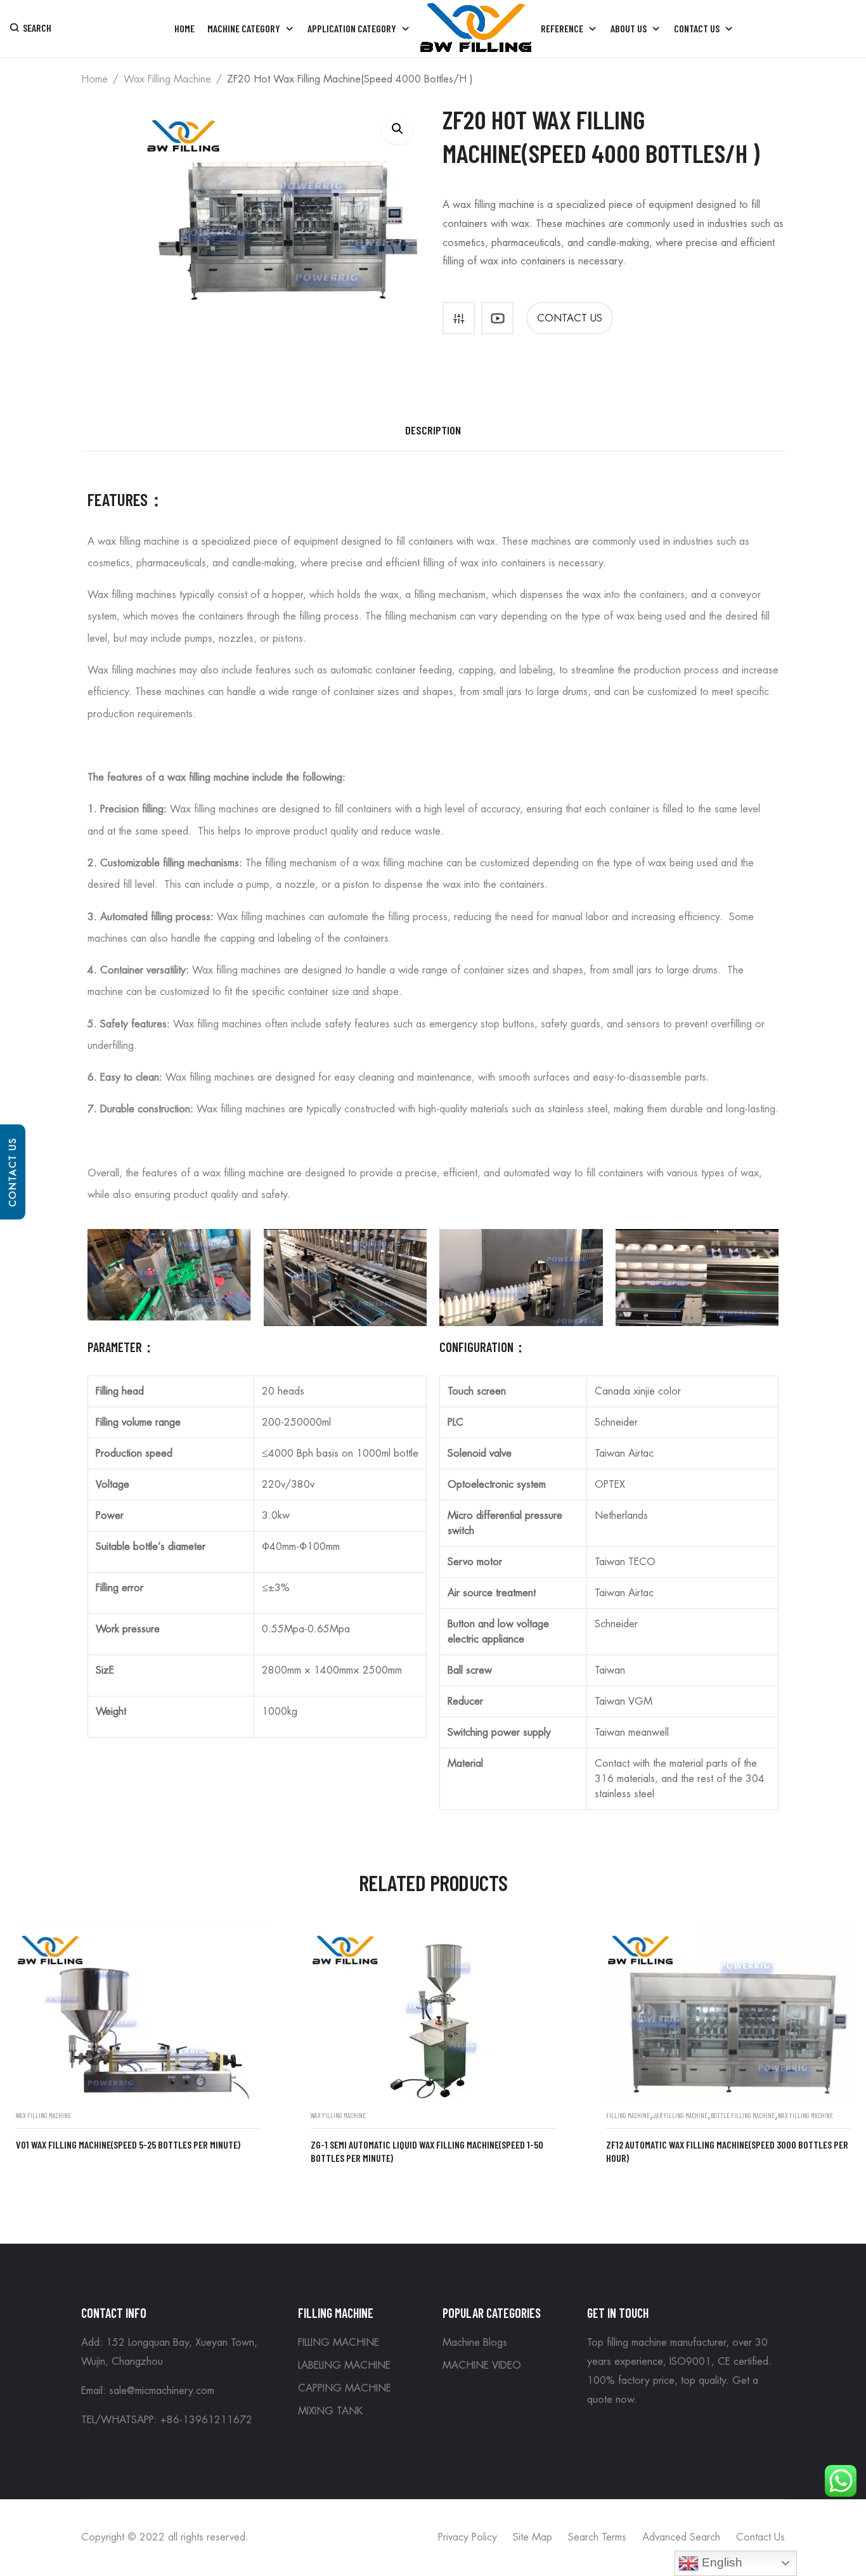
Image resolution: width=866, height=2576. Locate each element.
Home (94, 79)
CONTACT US (570, 318)
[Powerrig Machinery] (476, 29)
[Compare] (459, 318)
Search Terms (597, 2537)
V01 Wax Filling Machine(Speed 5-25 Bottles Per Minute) (128, 2144)
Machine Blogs (475, 2343)
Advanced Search (681, 2537)
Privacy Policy (468, 2537)
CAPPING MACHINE (345, 2388)
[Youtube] (497, 318)
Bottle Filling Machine (743, 2115)
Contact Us (13, 1172)
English (721, 2562)
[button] (397, 128)
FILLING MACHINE (628, 2115)
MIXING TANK (330, 2411)
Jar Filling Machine (680, 2115)
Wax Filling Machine (167, 79)
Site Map (533, 2537)
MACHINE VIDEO (482, 2365)
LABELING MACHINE (344, 2365)
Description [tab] (433, 430)
